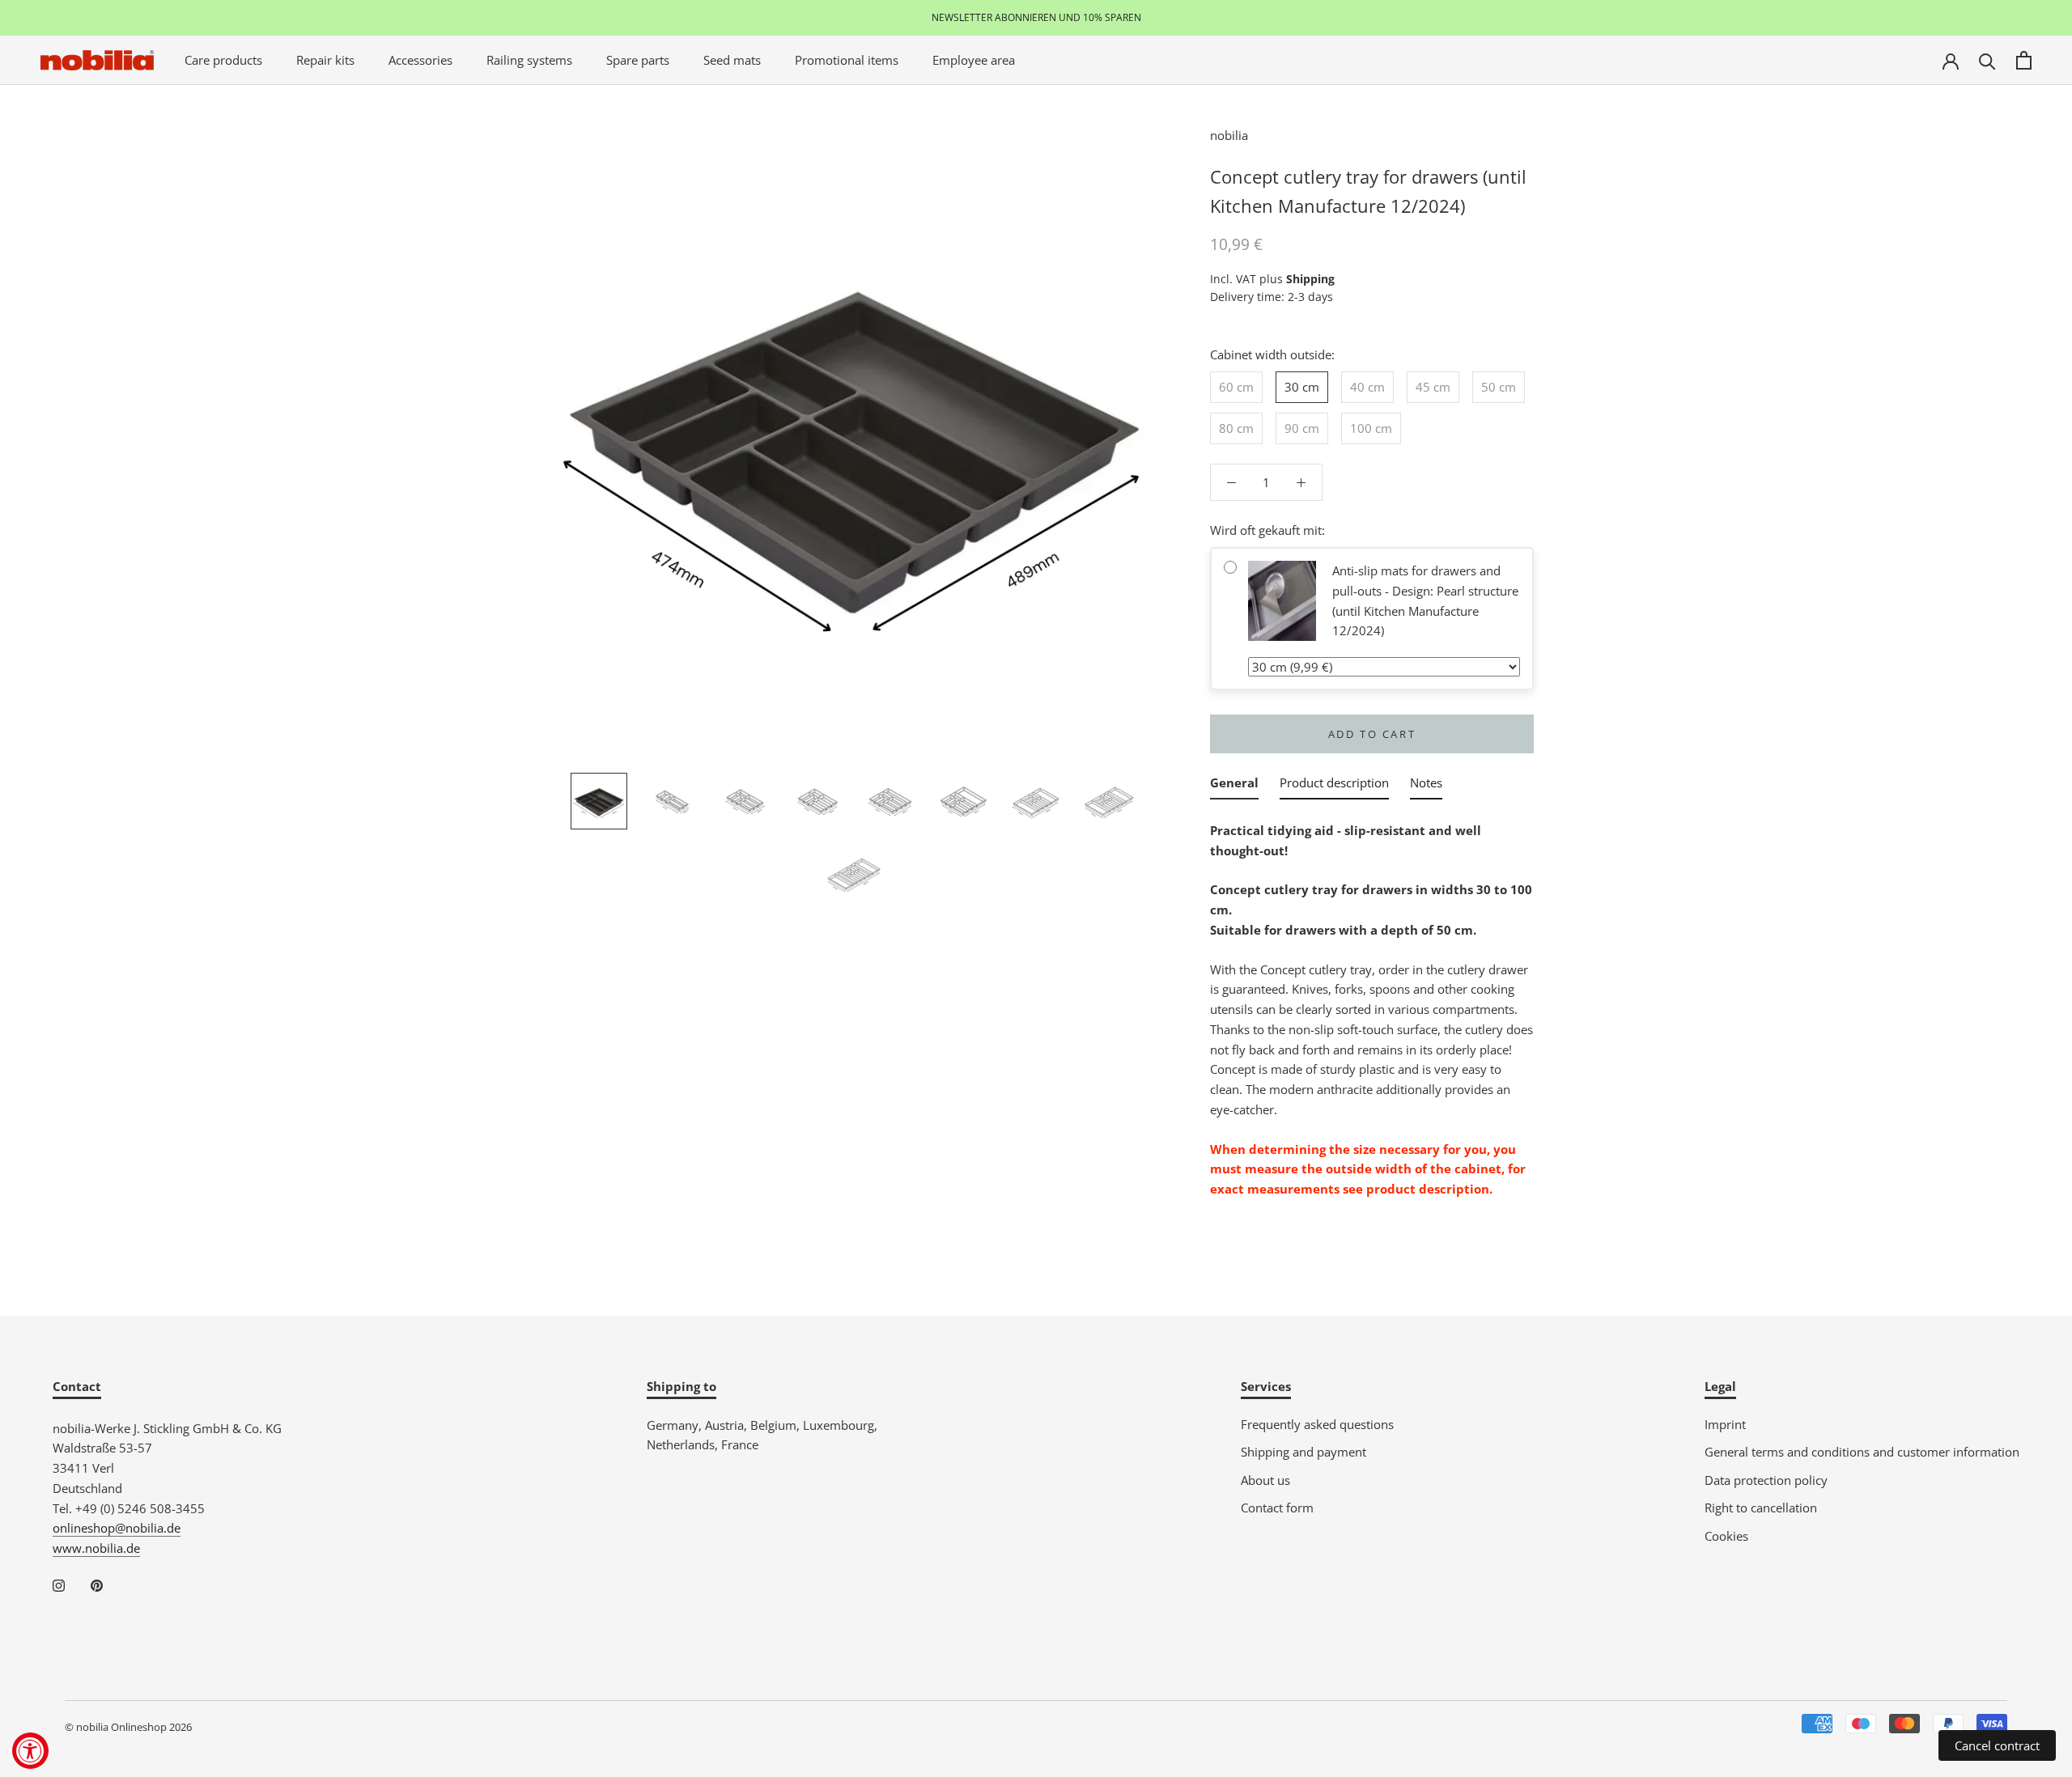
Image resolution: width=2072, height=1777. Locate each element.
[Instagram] (59, 1585)
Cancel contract (1997, 1745)
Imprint (1725, 1424)
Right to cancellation (1761, 1508)
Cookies (1726, 1536)
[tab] (1234, 786)
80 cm (1236, 428)
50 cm (1499, 387)
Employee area (974, 60)
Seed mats (732, 60)
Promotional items (847, 60)
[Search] (1987, 60)
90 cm (1302, 428)
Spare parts (638, 60)
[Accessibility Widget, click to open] (30, 1751)
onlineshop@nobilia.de (117, 1528)
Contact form (1277, 1508)
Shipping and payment (1303, 1452)
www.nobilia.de (96, 1548)
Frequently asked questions (1317, 1424)
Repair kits (325, 60)
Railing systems (529, 60)
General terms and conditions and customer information (1862, 1452)
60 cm (1236, 387)
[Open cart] (2024, 60)
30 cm (1302, 387)
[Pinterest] (97, 1585)
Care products (223, 60)
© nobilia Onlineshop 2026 (128, 1727)
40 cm (1367, 387)
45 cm (1433, 387)
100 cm (1371, 428)
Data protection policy (1766, 1480)
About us (1265, 1480)
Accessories (420, 60)
